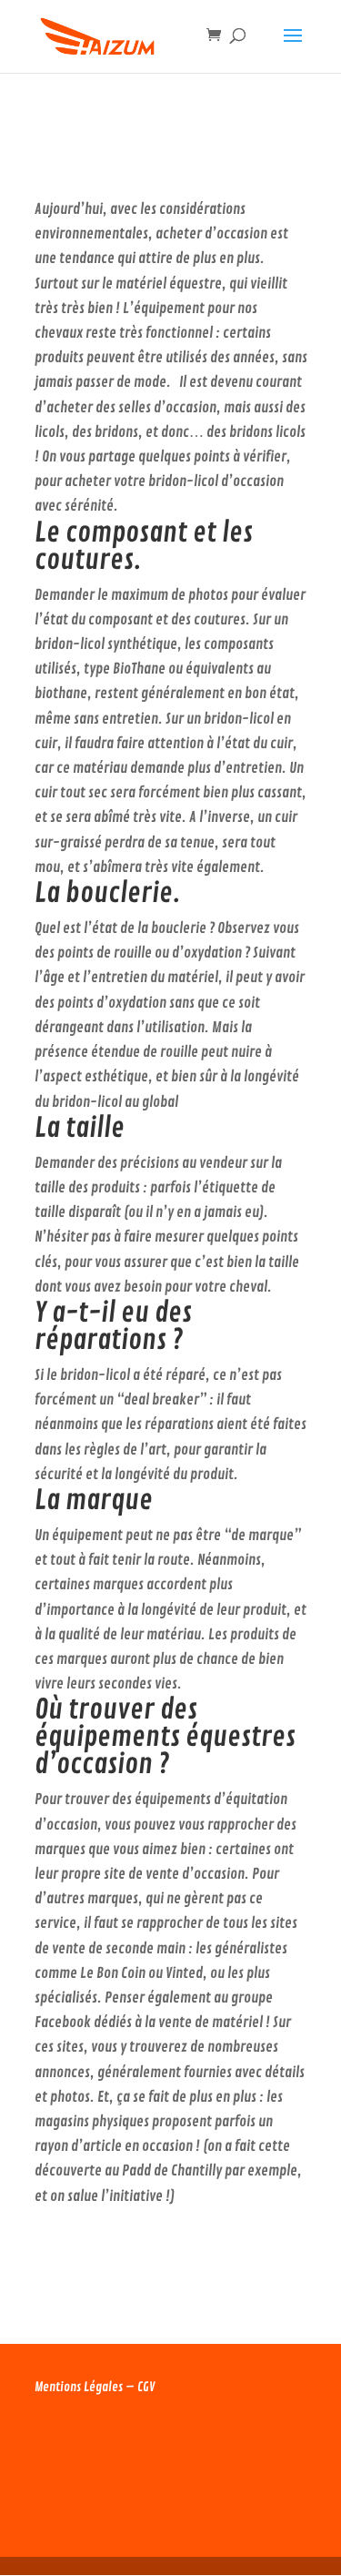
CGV (146, 2387)
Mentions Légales (79, 2387)
